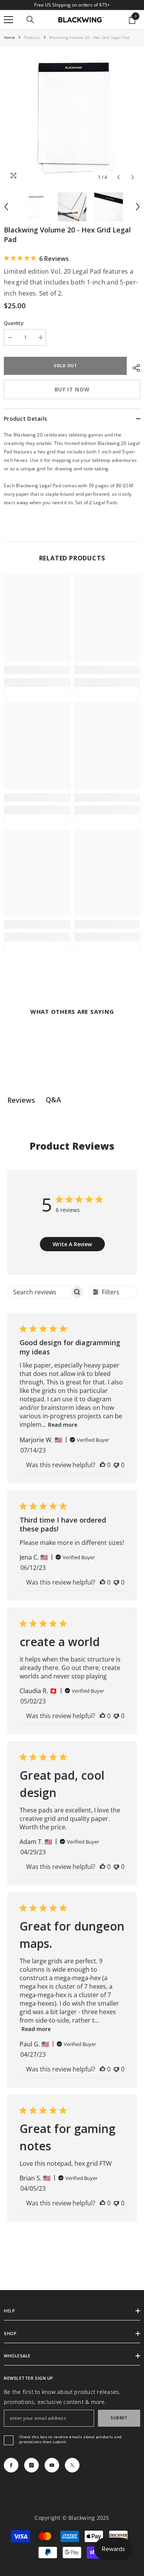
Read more (63, 1425)
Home (9, 37)
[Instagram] (31, 2465)
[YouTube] (52, 2465)
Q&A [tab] (53, 1100)
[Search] (30, 20)
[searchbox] (39, 1292)
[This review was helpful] (103, 1465)
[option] (72, 116)
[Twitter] (72, 2465)
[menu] (8, 20)
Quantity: (14, 323)
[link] (37, 670)
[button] (118, 177)
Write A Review (72, 1244)
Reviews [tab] (21, 1100)
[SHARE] (133, 367)
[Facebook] (11, 2465)
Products (32, 37)
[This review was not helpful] (116, 1465)
